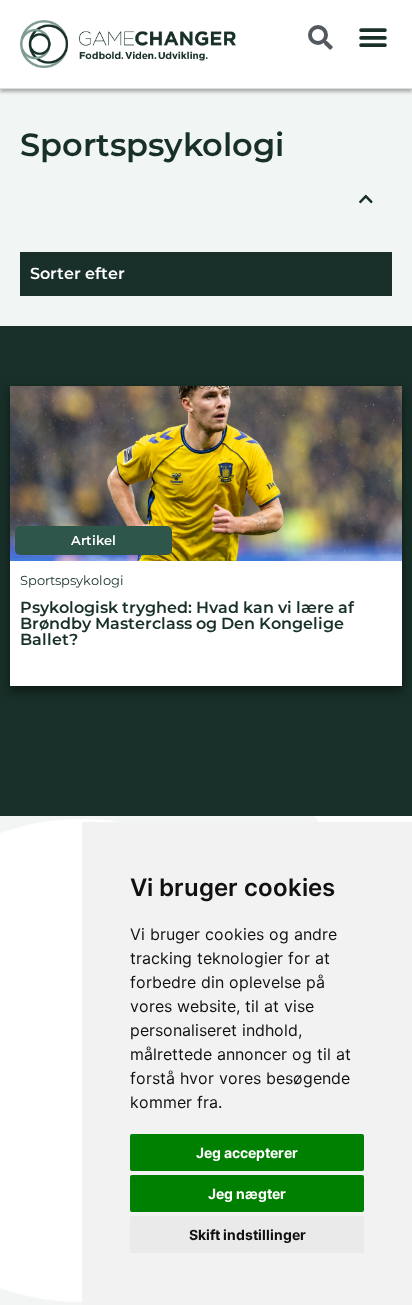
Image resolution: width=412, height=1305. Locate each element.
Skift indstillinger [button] (247, 1234)
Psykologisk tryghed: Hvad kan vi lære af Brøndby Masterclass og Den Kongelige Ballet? (187, 624)
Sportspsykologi (152, 146)
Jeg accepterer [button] (247, 1152)
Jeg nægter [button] (247, 1193)
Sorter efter (77, 273)
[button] (372, 37)
